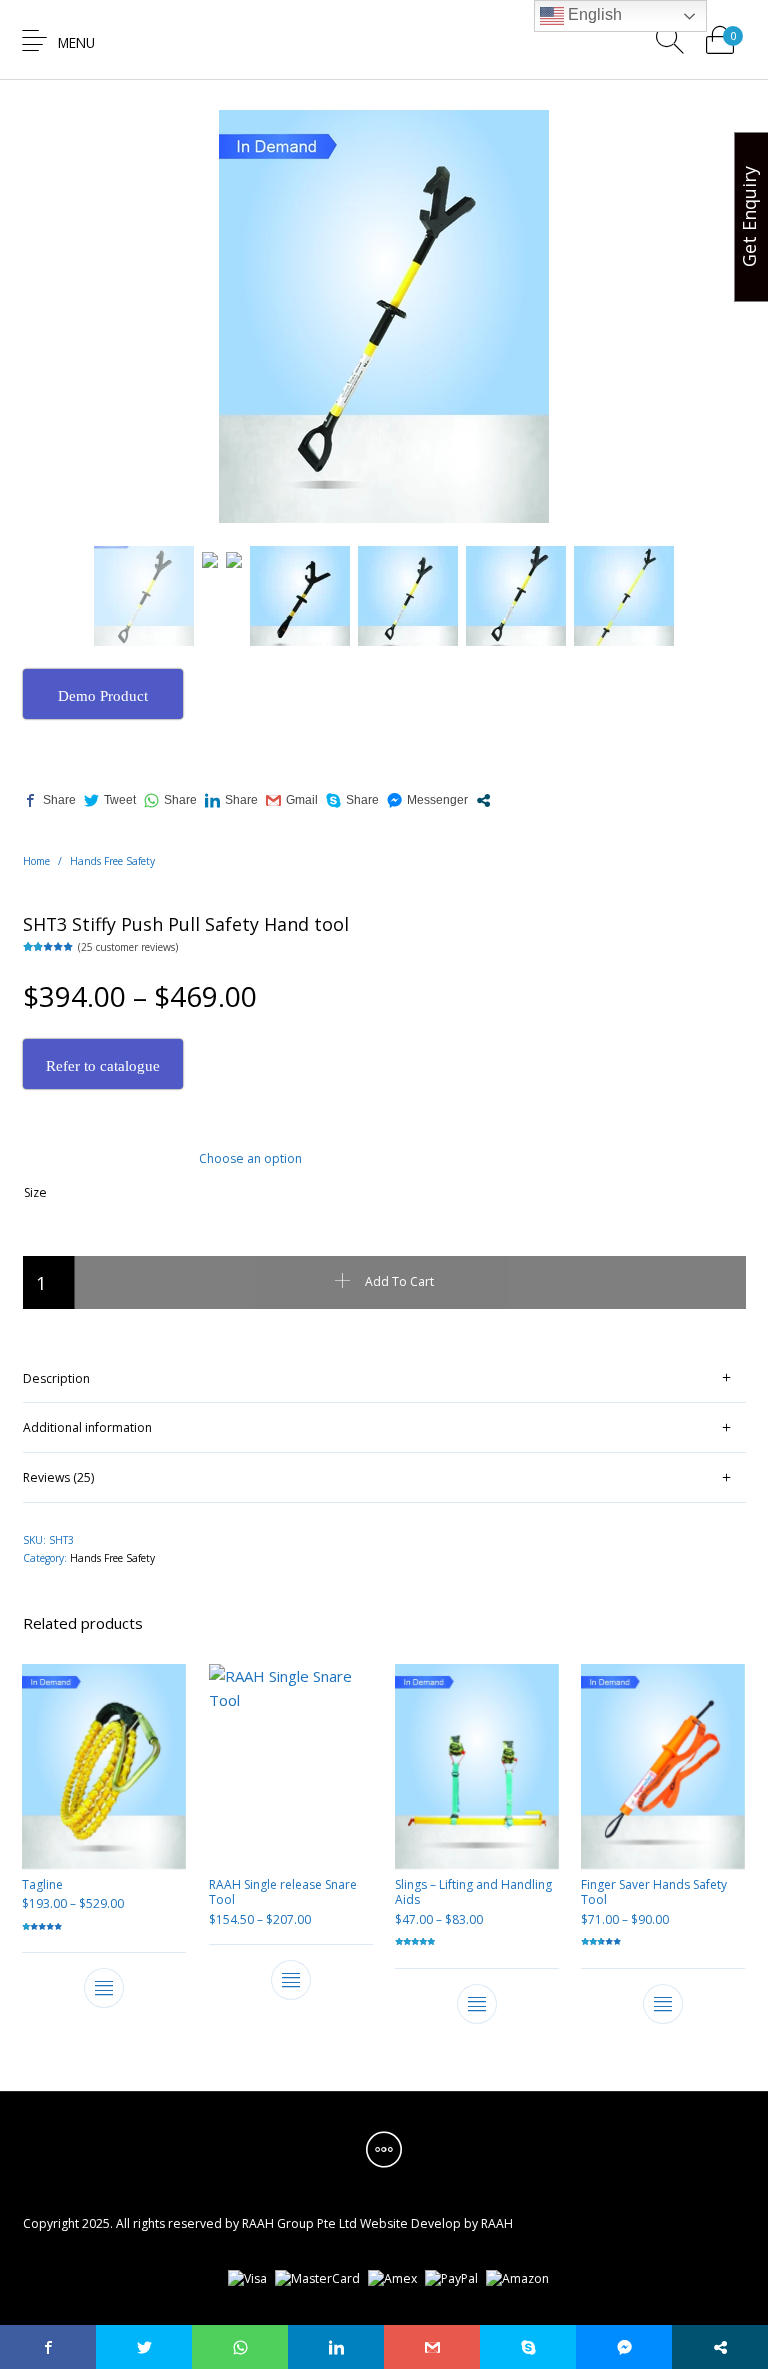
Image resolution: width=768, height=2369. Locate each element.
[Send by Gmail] (292, 800)
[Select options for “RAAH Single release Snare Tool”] (291, 1979)
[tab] (384, 1379)
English (593, 14)
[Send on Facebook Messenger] (427, 800)
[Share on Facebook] (49, 800)
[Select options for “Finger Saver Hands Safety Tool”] (664, 2004)
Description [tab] (56, 1378)
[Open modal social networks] (483, 800)
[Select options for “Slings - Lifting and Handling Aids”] (477, 2004)
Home (36, 861)
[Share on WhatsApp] (170, 800)
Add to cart (399, 1281)
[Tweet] (110, 800)
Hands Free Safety (112, 861)
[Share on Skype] (352, 800)
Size (35, 1192)
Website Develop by (419, 2223)
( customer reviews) (128, 947)
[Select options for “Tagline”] (104, 1988)
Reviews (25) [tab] (58, 1477)
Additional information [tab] (87, 1427)
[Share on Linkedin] (231, 800)
